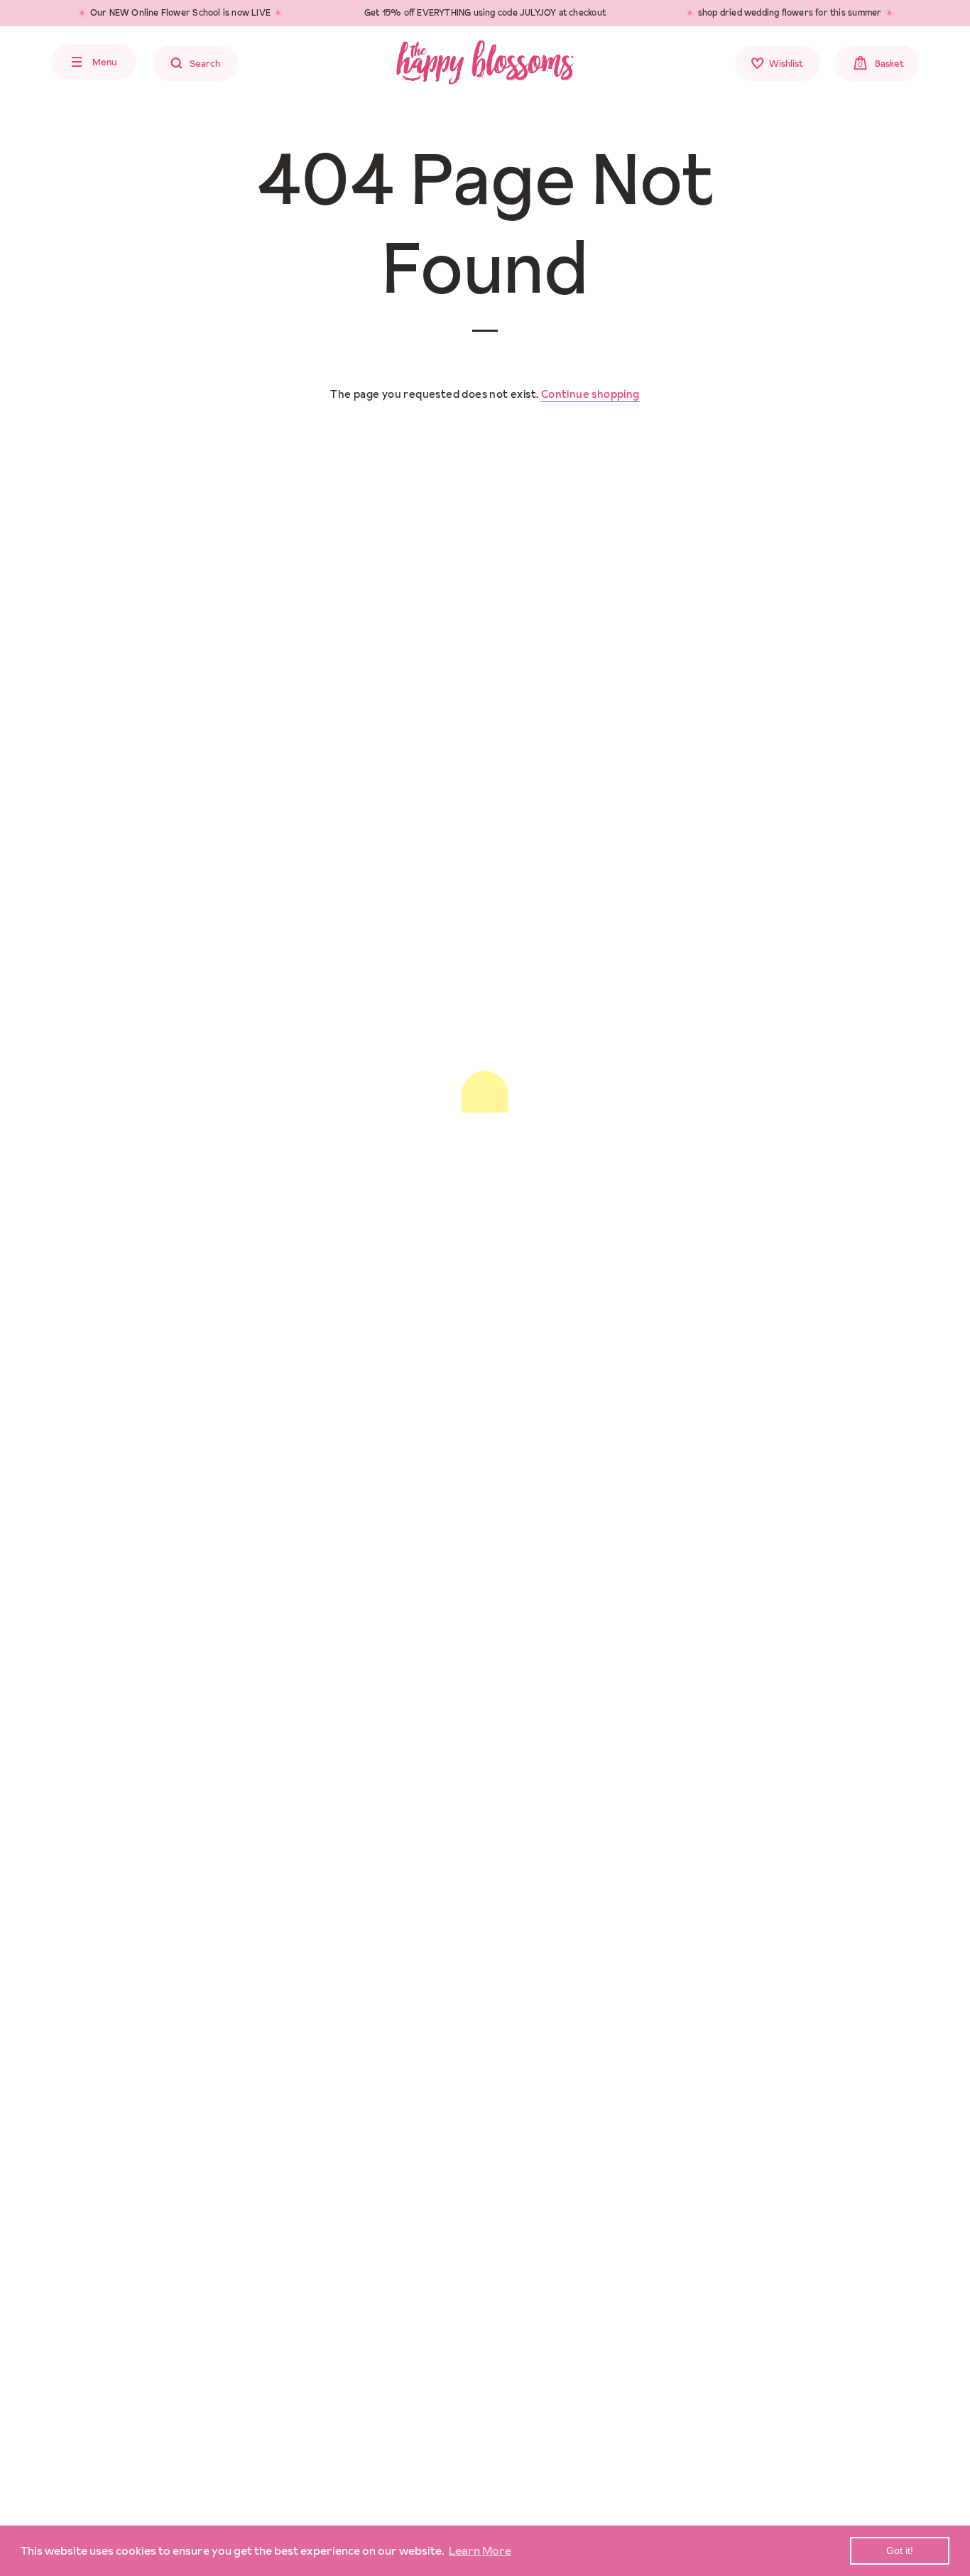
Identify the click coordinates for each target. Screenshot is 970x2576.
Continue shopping (590, 394)
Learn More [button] (480, 2550)
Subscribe (571, 1924)
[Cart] (947, 65)
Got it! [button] (900, 2550)
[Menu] (25, 62)
